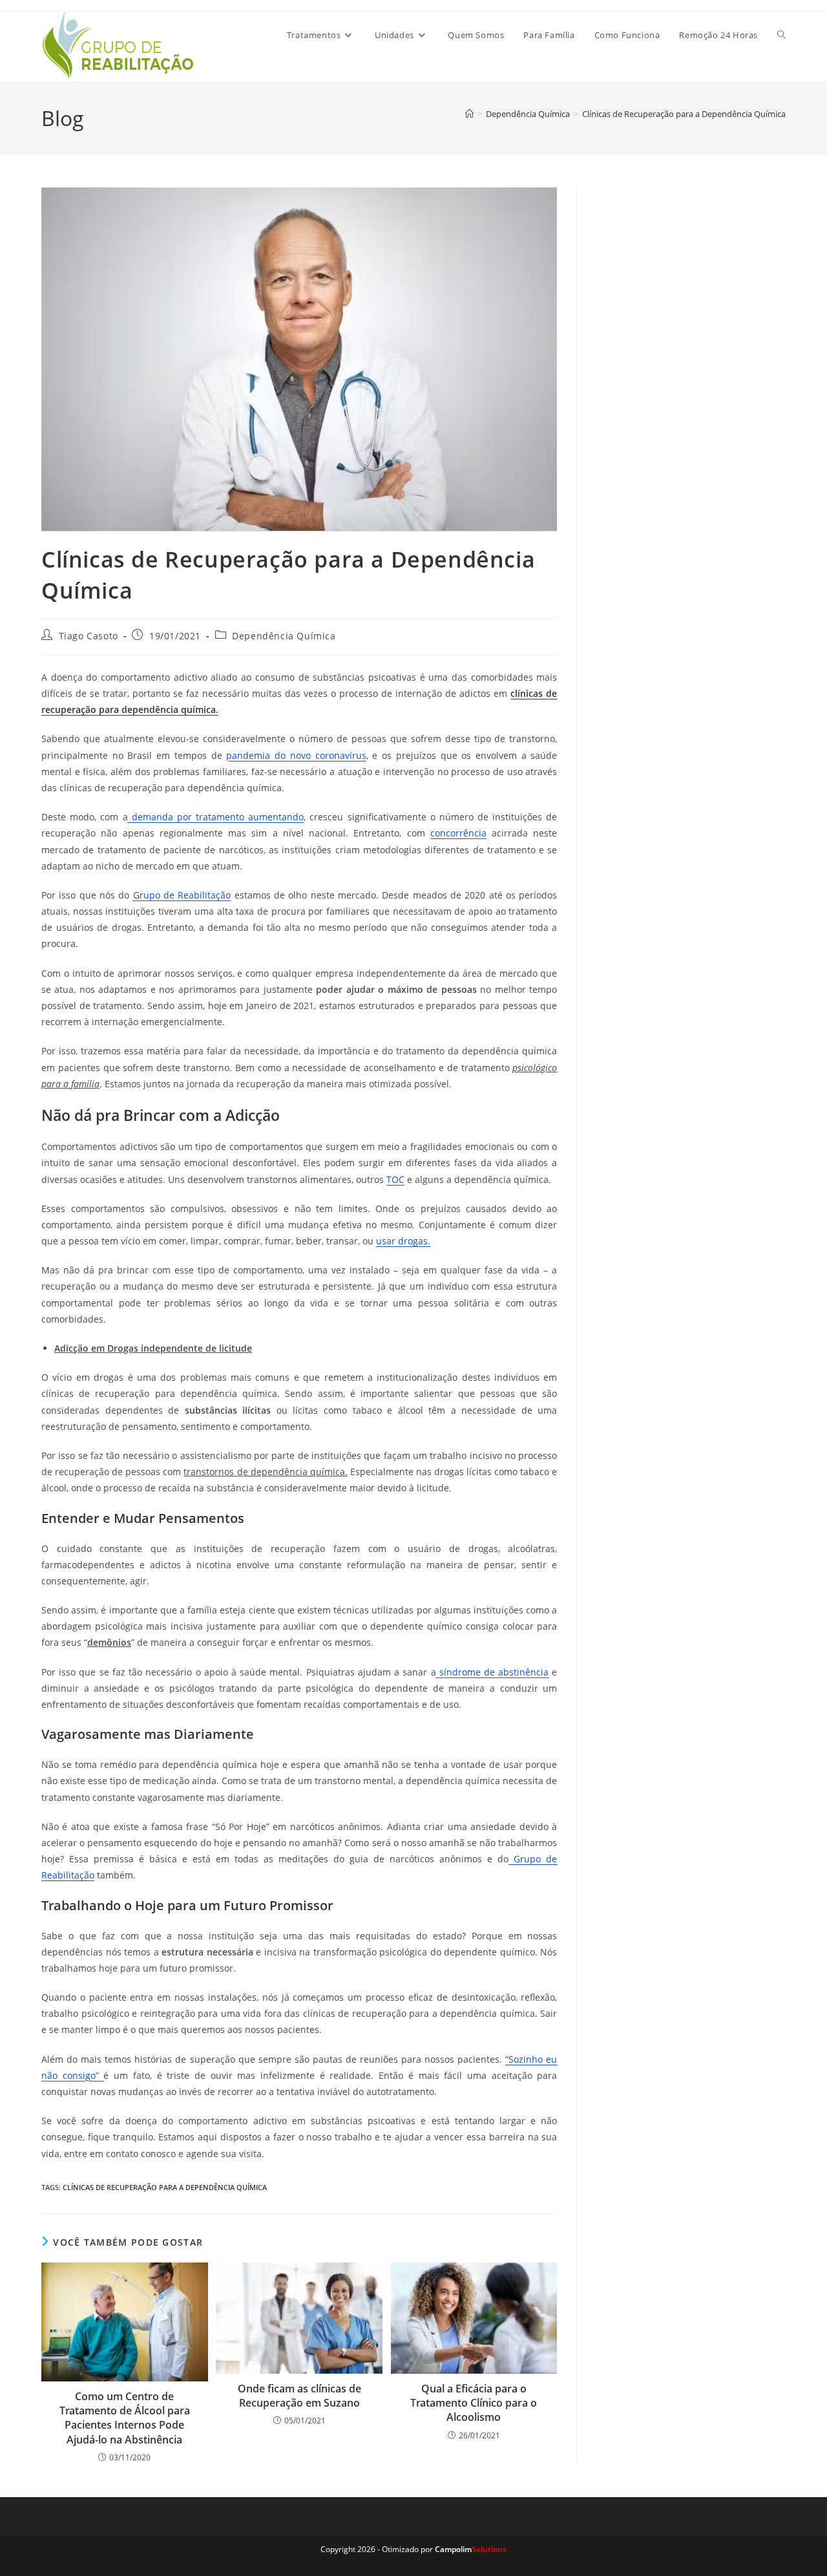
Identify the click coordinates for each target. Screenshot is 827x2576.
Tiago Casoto (89, 636)
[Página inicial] (469, 114)
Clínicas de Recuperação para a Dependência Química (684, 114)
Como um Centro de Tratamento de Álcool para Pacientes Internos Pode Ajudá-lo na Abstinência (125, 2418)
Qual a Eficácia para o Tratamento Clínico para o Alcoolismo (474, 2403)
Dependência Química (284, 636)
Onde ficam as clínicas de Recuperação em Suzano (299, 2396)
